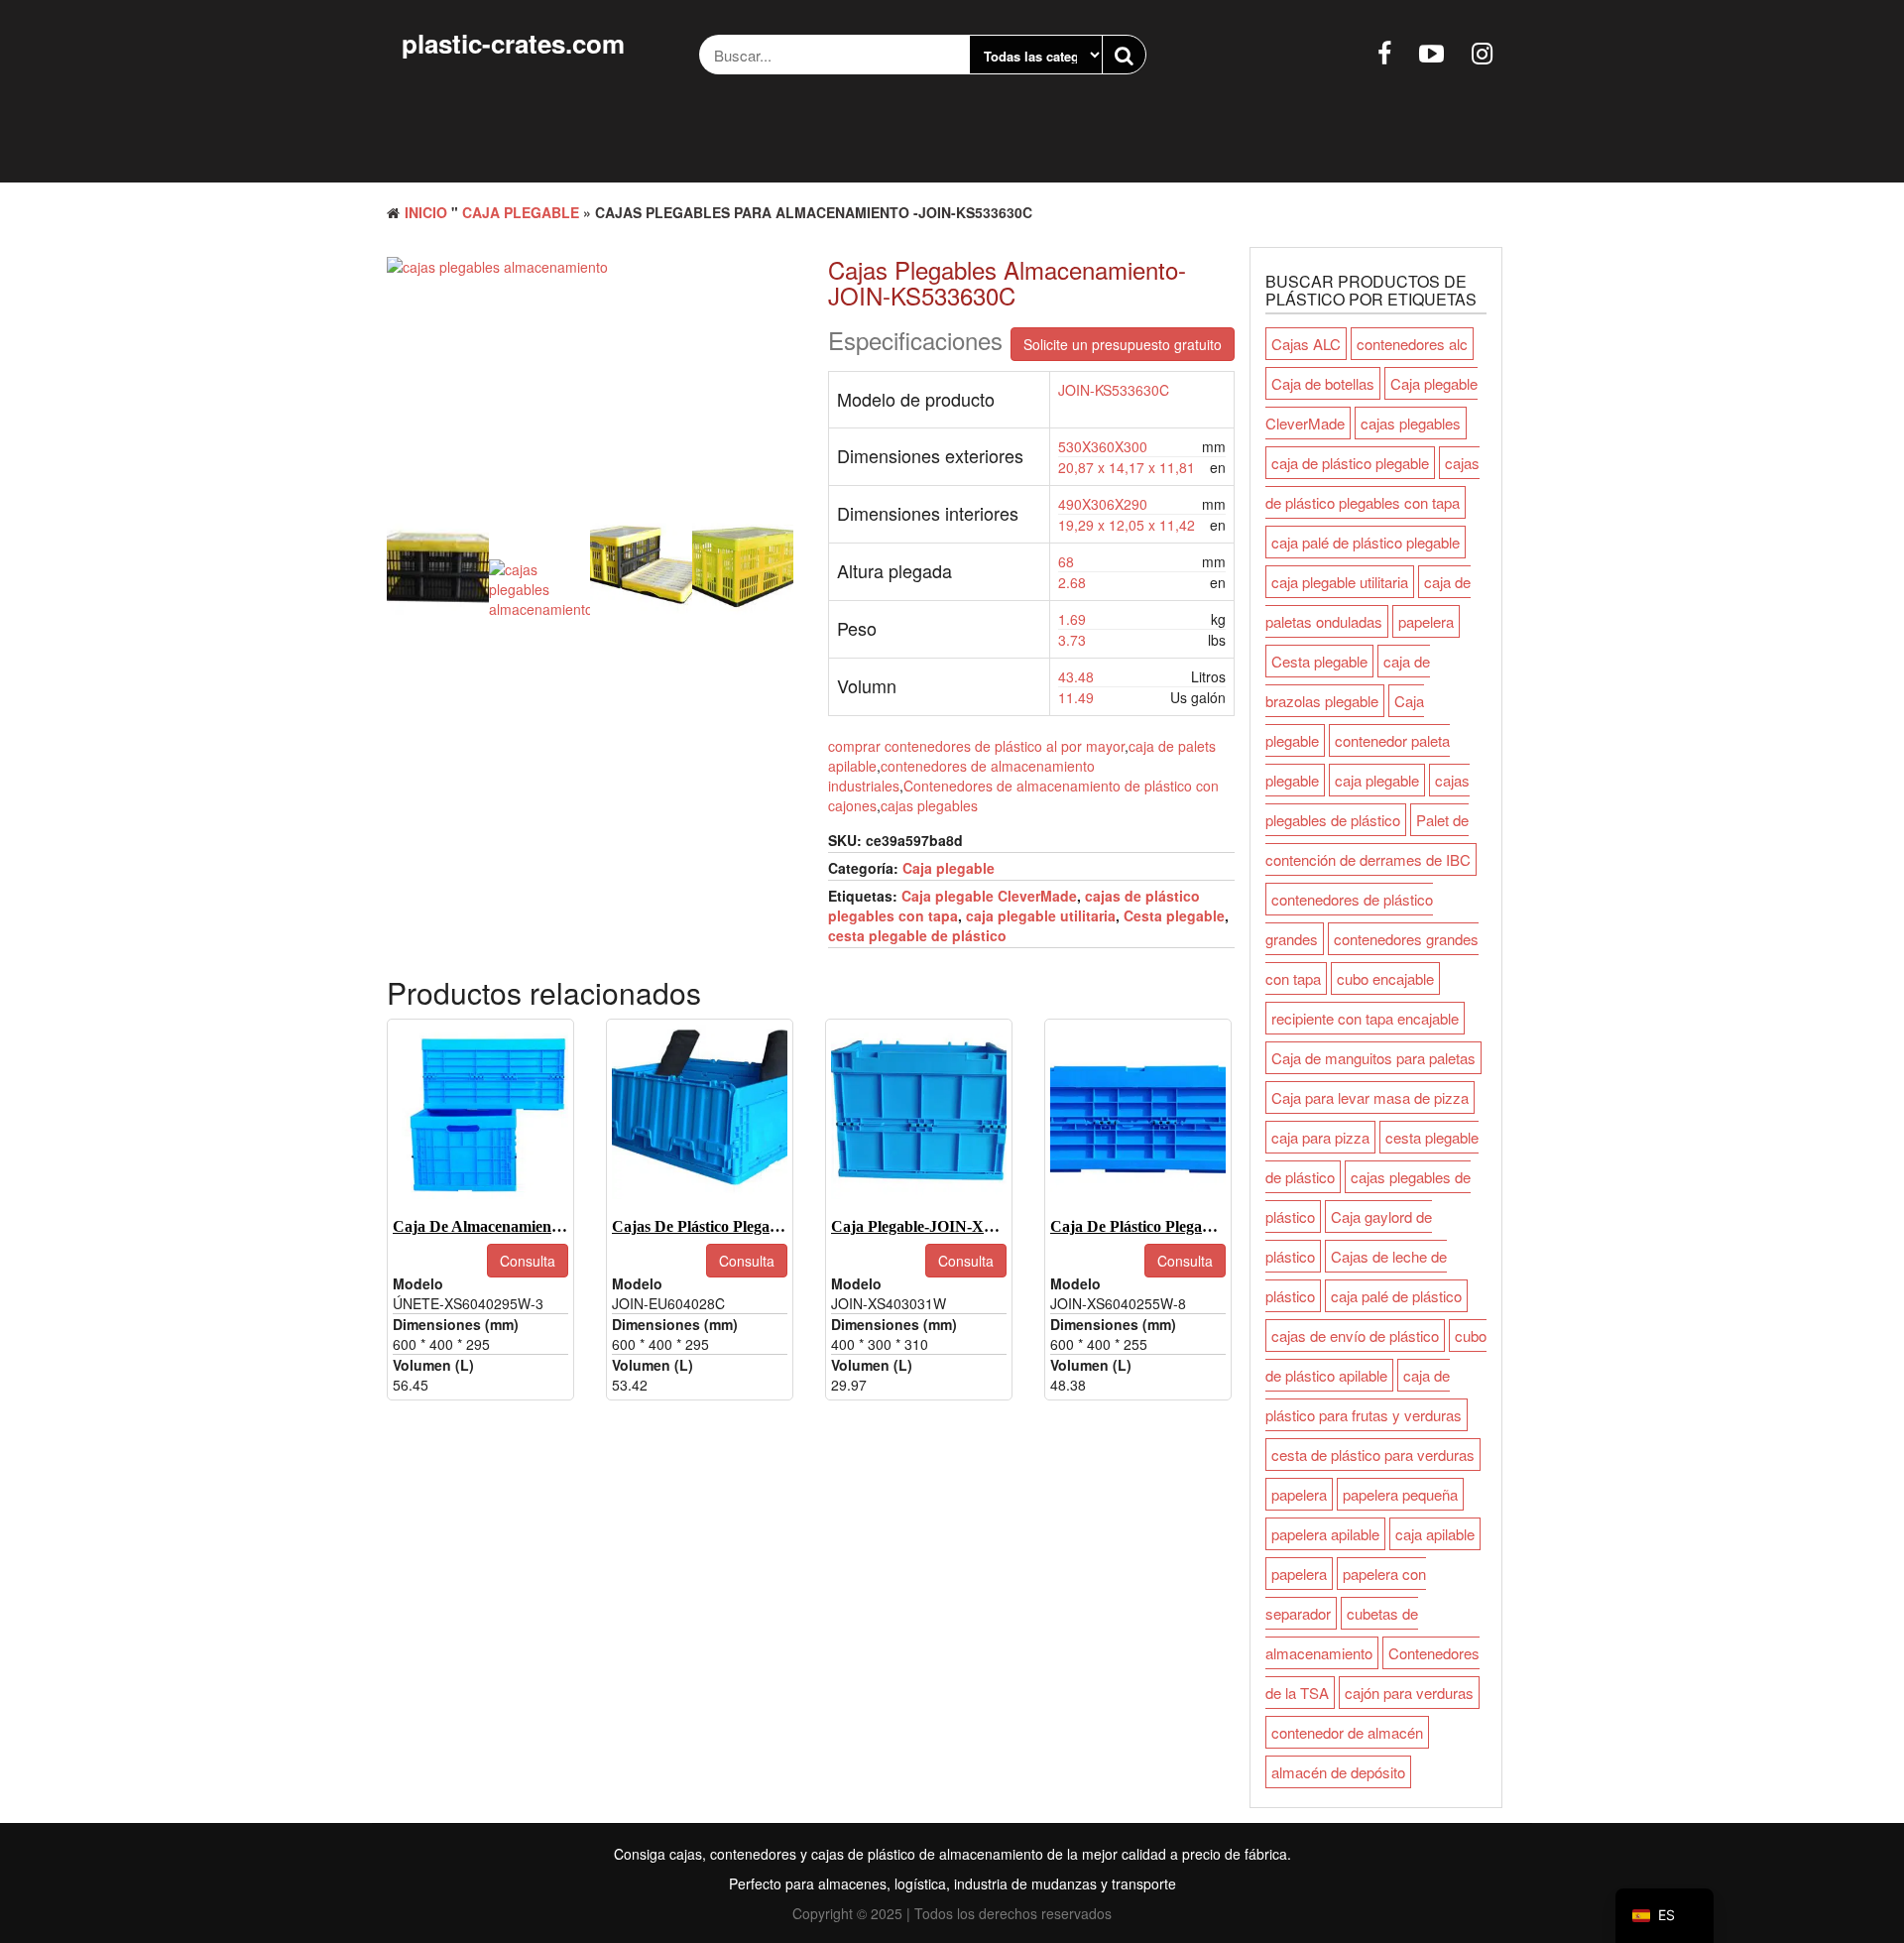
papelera (1426, 621)
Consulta (528, 1261)
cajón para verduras (1409, 1693)
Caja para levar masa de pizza (1370, 1097)
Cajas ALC (1306, 344)
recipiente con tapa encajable (1365, 1018)
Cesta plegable (1174, 915)
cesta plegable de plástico (917, 935)
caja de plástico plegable (1350, 463)
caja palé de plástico (1396, 1296)
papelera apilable (1325, 1534)
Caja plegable (521, 212)
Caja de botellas (1323, 383)
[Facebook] (1384, 52)
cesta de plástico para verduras (1373, 1455)
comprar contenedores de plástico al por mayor (976, 746)
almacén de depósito (1338, 1772)
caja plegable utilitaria (1041, 915)
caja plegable (1377, 780)
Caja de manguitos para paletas (1373, 1058)
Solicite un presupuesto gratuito (1123, 344)
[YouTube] (1431, 52)
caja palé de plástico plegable (1366, 542)
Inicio (426, 212)
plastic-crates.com (513, 43)
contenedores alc (1412, 344)
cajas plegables (929, 805)
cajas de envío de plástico (1355, 1336)
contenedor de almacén (1347, 1732)
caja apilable (1435, 1534)
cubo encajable (1385, 978)
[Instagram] (1482, 52)
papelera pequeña (1400, 1494)
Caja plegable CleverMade (989, 896)
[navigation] (1665, 1916)
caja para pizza (1320, 1137)
